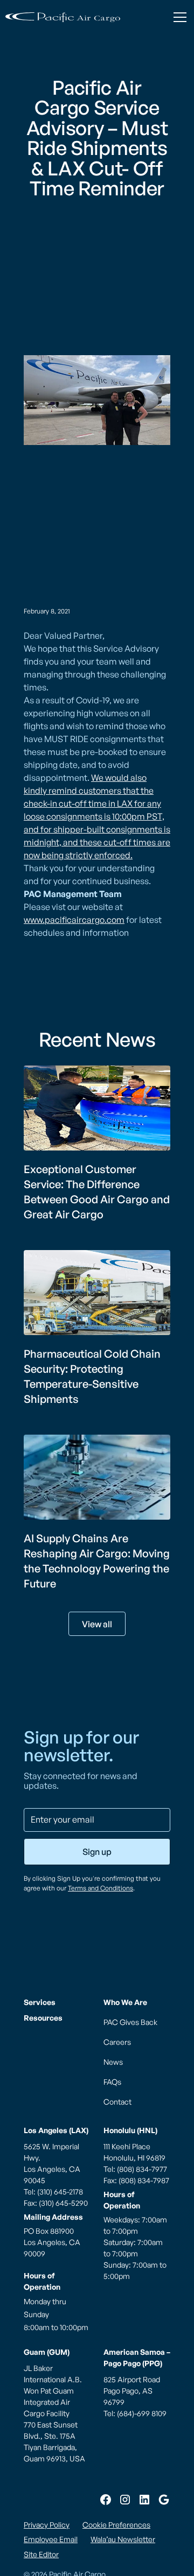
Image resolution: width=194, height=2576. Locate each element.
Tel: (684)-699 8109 (135, 2413)
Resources (43, 2018)
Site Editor (41, 2554)
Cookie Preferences (116, 2525)
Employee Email (51, 2539)
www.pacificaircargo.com (74, 920)
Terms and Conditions (101, 1888)
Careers (117, 2042)
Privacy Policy (47, 2525)
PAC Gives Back (130, 2022)
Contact (117, 2102)
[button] (178, 17)
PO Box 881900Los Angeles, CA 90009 (52, 2242)
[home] (63, 17)
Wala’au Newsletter (123, 2539)
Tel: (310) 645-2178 (53, 2192)
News (113, 2062)
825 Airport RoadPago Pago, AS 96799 (132, 2391)
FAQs (112, 2082)
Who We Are (125, 2002)
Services (40, 2002)
